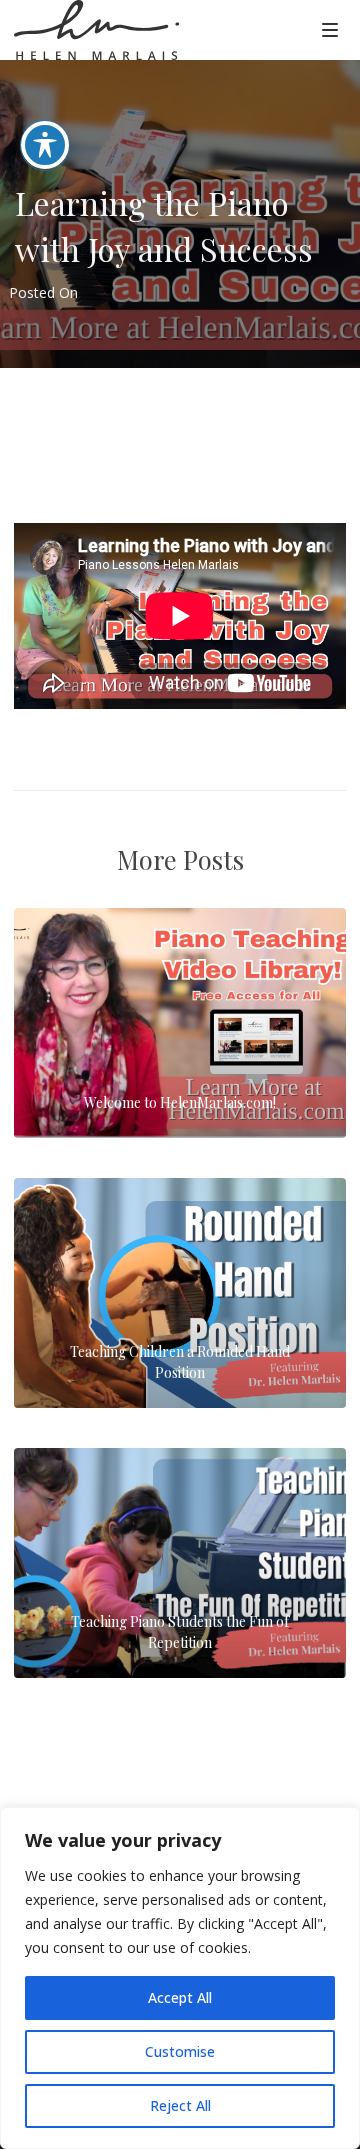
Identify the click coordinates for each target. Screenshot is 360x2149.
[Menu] (330, 29)
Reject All (180, 2105)
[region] (180, 1978)
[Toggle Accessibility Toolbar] (45, 145)
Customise (180, 2051)
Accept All (180, 1997)
